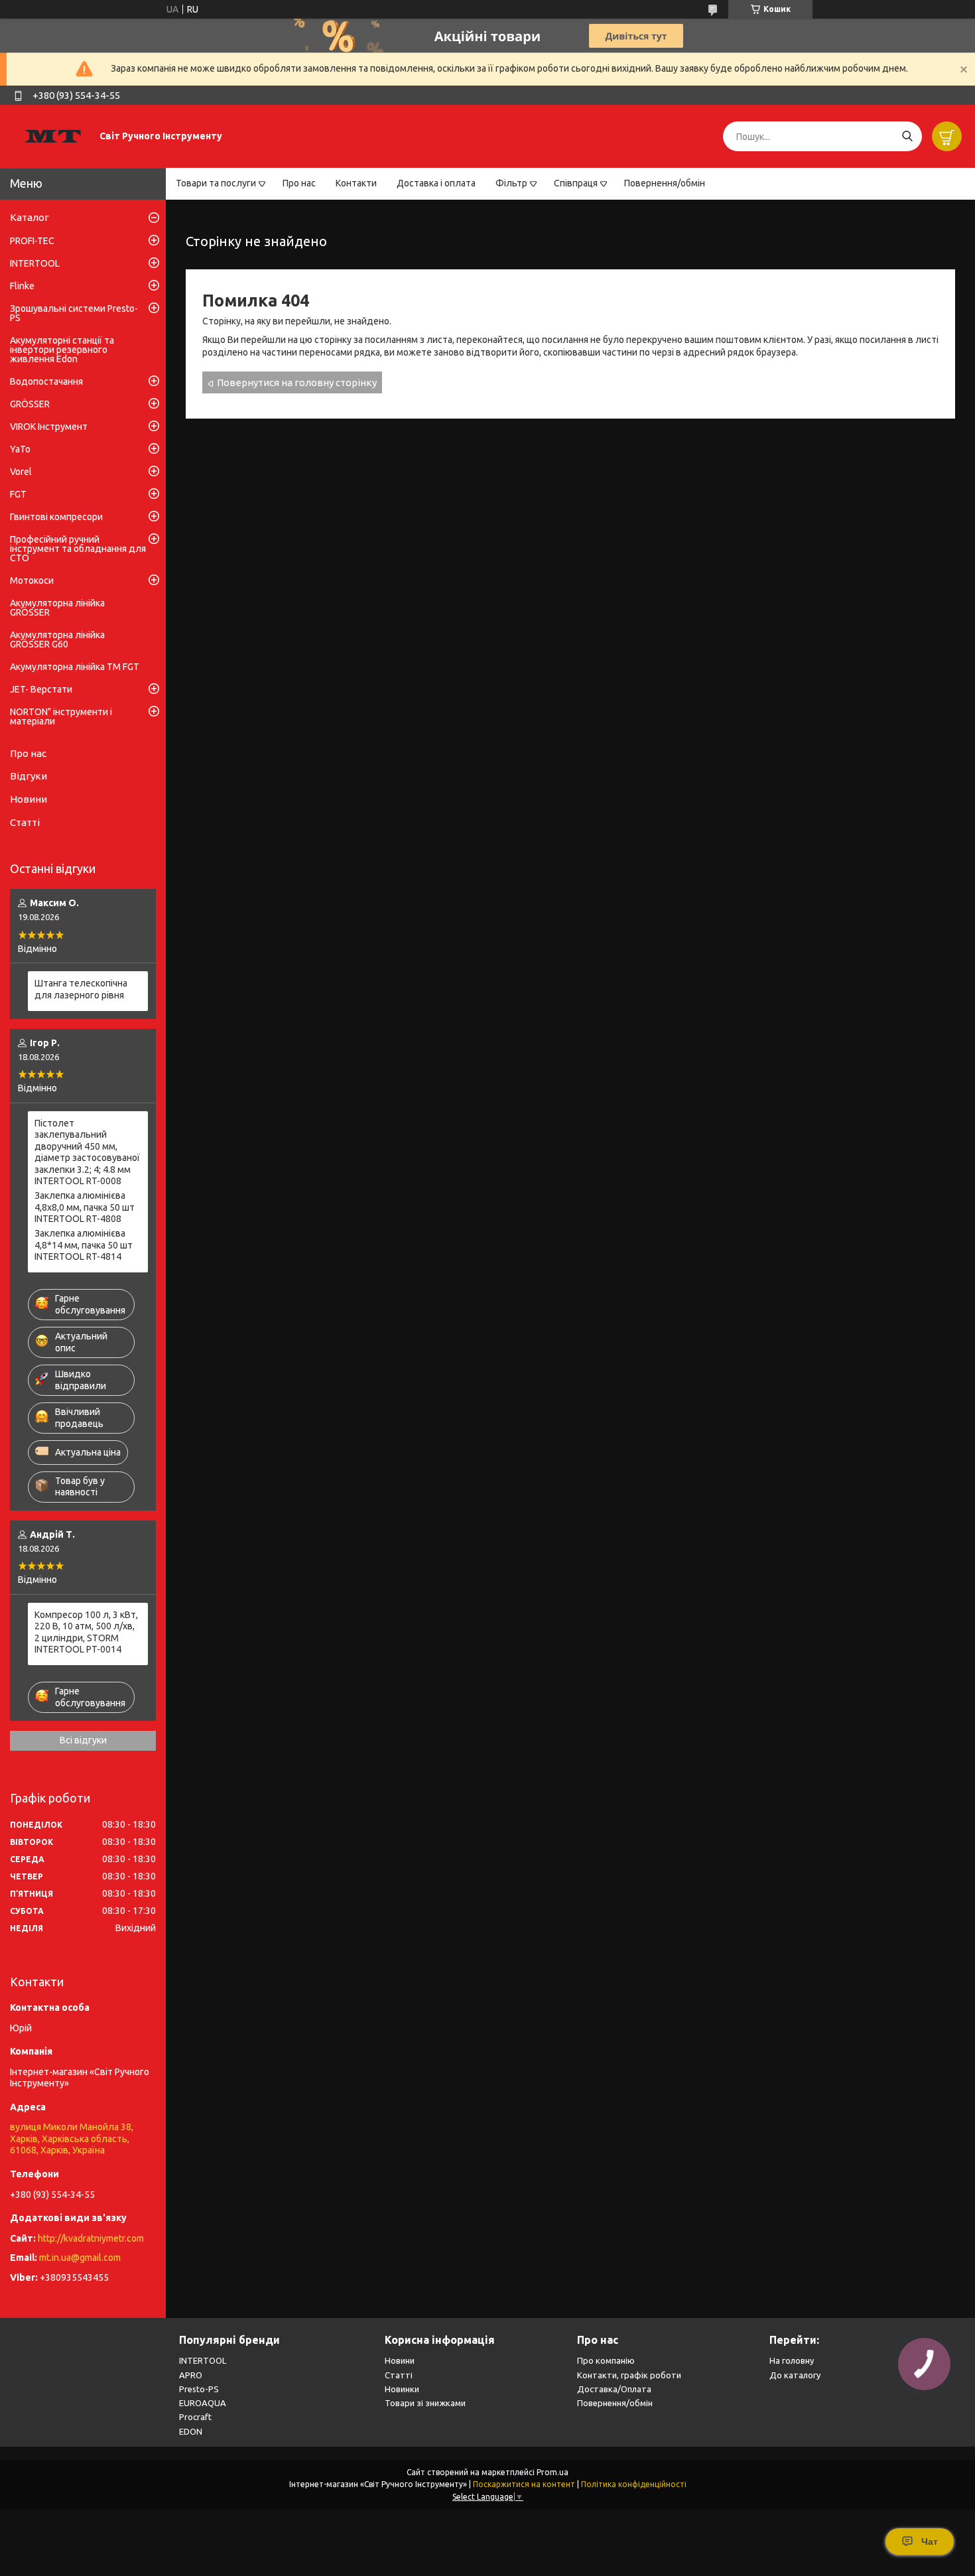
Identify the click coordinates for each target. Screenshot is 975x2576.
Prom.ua (552, 2472)
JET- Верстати (41, 689)
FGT (18, 494)
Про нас (299, 183)
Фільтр (511, 183)
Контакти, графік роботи (629, 2375)
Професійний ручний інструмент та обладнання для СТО (78, 549)
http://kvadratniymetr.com (91, 2238)
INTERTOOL (35, 263)
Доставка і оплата (436, 183)
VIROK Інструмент (49, 427)
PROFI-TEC (32, 241)
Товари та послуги (216, 183)
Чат (930, 2542)
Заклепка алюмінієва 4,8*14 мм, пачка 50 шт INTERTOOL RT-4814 (84, 1245)
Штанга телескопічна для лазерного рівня (81, 989)
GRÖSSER (30, 404)
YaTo (20, 449)
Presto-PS (199, 2389)
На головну (792, 2360)
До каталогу (795, 2375)
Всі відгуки (83, 1740)
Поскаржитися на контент (524, 2484)
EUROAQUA (203, 2403)
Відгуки (29, 776)
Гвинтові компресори (56, 517)
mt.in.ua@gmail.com (80, 2258)
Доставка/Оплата (614, 2389)
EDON (191, 2431)
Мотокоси (32, 580)
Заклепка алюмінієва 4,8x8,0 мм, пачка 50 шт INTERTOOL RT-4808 (85, 1207)
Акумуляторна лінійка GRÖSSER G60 (57, 640)
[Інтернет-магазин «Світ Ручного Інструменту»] (53, 136)
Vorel (21, 472)
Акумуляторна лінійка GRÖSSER (57, 608)
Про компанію (606, 2360)
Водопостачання (46, 381)
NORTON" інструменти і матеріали (61, 716)
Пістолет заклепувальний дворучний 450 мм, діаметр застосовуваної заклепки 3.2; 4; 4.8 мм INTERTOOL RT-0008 (87, 1152)
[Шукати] (907, 136)
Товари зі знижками (425, 2403)
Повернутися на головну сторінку (297, 382)
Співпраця (576, 183)
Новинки (402, 2389)
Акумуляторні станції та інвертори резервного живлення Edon (62, 350)
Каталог (30, 217)
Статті (25, 822)
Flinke (22, 286)
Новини (29, 799)
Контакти (356, 183)
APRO (191, 2375)
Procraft (195, 2417)
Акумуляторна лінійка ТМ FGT (75, 667)
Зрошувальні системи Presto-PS (74, 313)
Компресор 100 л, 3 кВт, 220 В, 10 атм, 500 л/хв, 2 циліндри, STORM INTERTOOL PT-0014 (86, 1632)
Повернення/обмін (665, 183)
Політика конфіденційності (634, 2484)
